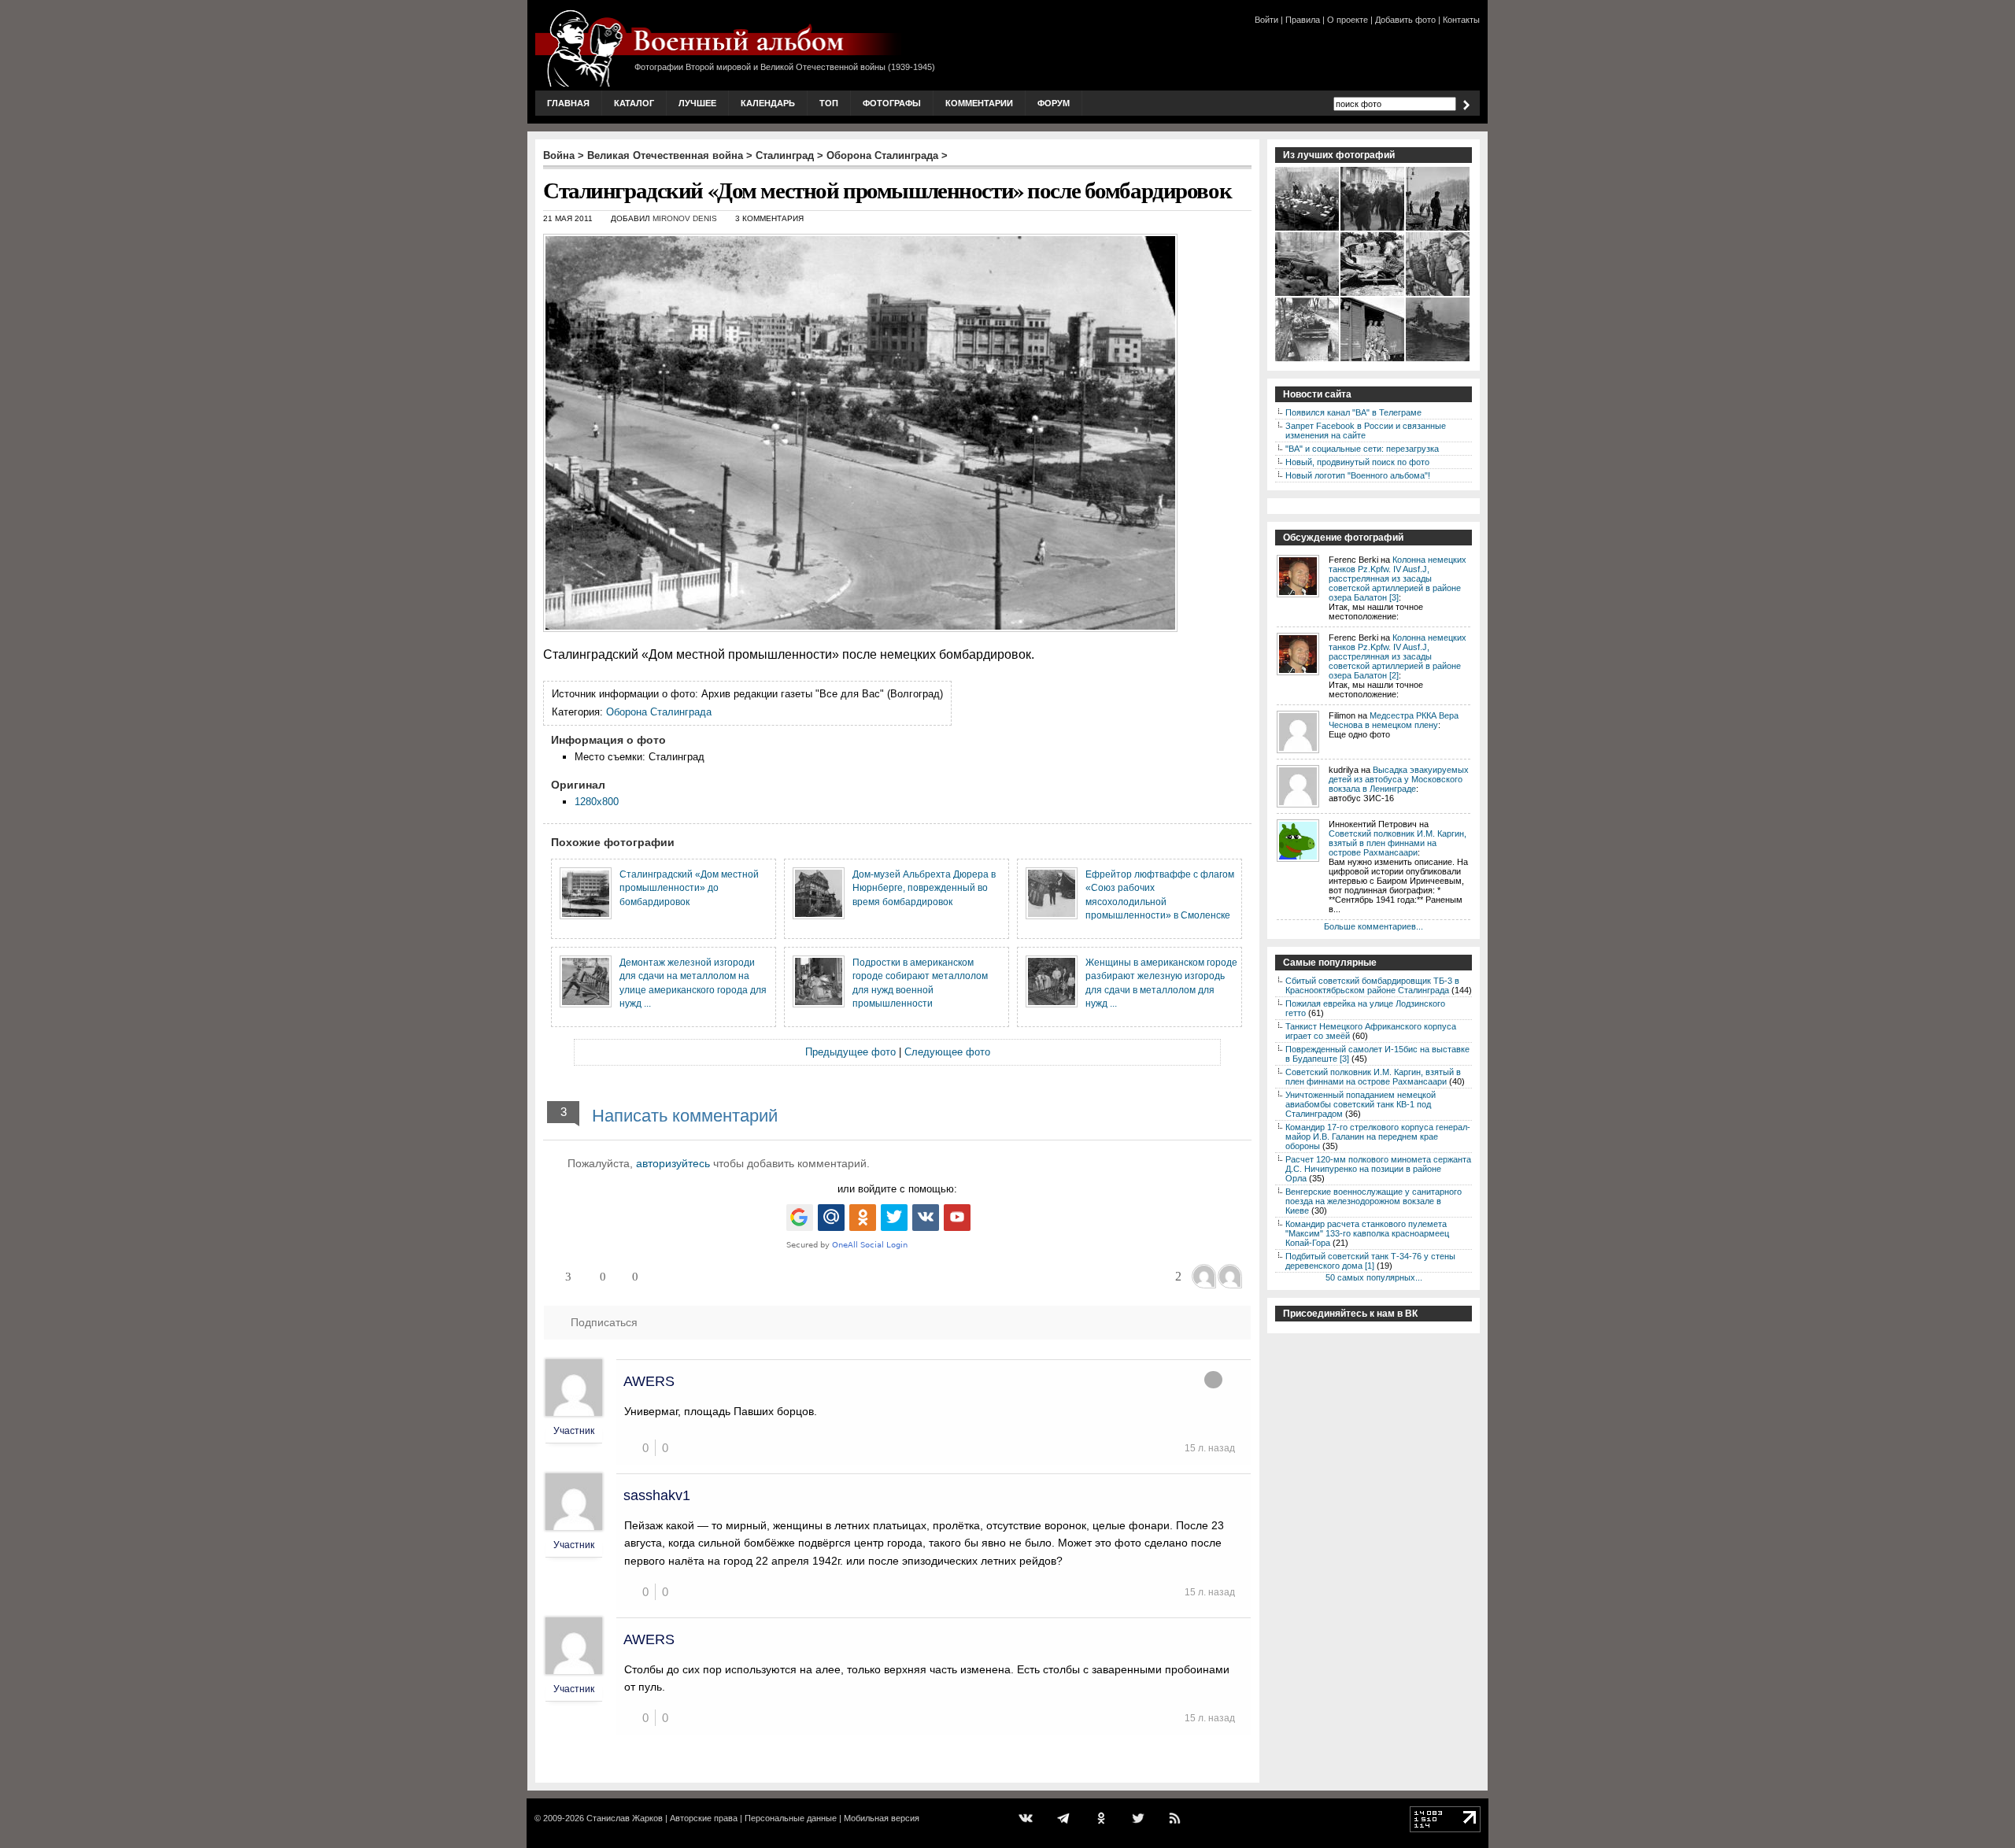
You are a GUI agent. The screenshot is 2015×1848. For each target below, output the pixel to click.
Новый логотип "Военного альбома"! (1358, 475)
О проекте (1348, 20)
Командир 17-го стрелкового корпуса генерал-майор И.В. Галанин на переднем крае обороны (1378, 1137)
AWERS (649, 1381)
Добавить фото (1405, 20)
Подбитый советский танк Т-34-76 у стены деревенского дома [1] (1370, 1261)
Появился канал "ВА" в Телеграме (1353, 412)
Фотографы (892, 103)
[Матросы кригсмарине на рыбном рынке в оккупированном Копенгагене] (1438, 294)
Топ (829, 103)
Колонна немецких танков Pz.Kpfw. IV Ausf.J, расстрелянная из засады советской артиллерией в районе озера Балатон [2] (1398, 656)
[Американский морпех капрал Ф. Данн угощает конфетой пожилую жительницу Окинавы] (1373, 294)
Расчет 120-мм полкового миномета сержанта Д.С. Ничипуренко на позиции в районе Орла (1378, 1169)
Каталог (634, 103)
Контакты (1461, 20)
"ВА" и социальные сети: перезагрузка (1362, 449)
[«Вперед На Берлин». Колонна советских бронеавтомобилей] (1308, 360)
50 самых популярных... (1374, 1277)
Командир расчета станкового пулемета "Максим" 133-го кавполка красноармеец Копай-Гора (1367, 1233)
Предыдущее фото (850, 1052)
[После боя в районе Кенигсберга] (1308, 294)
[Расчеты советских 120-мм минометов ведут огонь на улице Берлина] (1438, 229)
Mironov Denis (685, 218)
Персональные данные (791, 1818)
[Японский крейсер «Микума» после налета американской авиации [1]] (1438, 360)
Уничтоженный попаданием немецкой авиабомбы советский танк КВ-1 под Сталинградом (1361, 1104)
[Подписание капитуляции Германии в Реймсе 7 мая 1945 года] (1308, 229)
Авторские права (704, 1818)
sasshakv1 (657, 1495)
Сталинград (785, 155)
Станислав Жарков (625, 1818)
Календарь (768, 103)
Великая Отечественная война (665, 155)
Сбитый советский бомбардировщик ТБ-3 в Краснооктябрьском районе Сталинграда (1372, 985)
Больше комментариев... (1374, 926)
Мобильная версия (882, 1818)
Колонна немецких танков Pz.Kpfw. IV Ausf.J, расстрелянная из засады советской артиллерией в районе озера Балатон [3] (1398, 578)
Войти (1266, 20)
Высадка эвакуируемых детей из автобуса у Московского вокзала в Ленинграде (1399, 779)
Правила (1303, 20)
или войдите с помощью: (897, 1189)
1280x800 (597, 802)
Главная (568, 103)
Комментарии (979, 103)
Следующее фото (947, 1052)
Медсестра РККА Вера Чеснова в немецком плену (1394, 720)
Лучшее (697, 103)
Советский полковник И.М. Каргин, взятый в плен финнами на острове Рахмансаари (1398, 843)
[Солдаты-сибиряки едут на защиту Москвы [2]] (1373, 360)
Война (559, 155)
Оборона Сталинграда (882, 155)
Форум (1054, 103)
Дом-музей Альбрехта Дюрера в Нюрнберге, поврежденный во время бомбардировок (924, 888)
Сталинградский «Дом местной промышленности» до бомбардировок (689, 888)
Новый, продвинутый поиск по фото (1357, 462)
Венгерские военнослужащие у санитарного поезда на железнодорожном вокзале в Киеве (1374, 1201)
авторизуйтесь (673, 1163)
